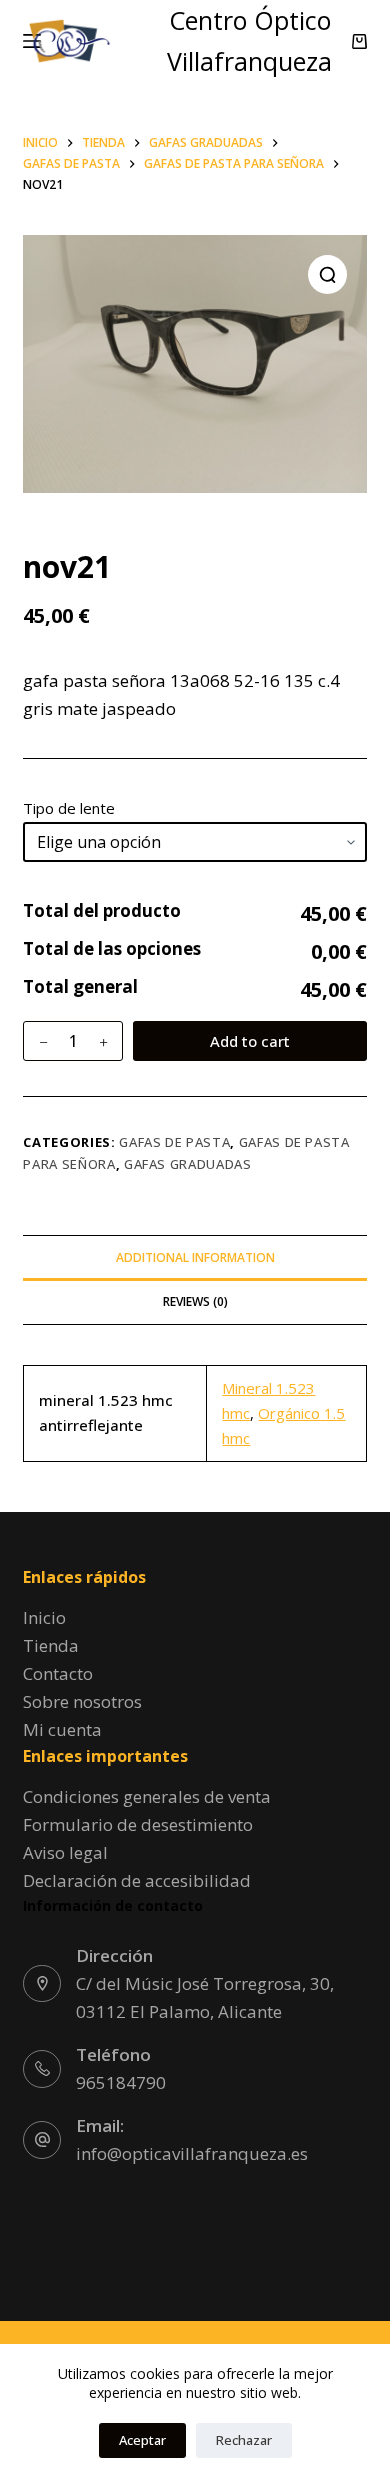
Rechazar (244, 2440)
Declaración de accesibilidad (137, 1880)
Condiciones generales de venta (147, 1796)
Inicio (44, 1617)
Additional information (195, 1257)
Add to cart (250, 1041)
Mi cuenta (62, 1729)
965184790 (121, 2082)
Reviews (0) (195, 1301)
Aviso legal (65, 1852)
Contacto (58, 1673)
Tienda (51, 1645)
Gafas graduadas (188, 1164)
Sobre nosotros (82, 1701)
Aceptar (142, 2440)
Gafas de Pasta (174, 1142)
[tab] (194, 1257)
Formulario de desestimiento (138, 1824)
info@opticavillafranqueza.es (192, 2153)
